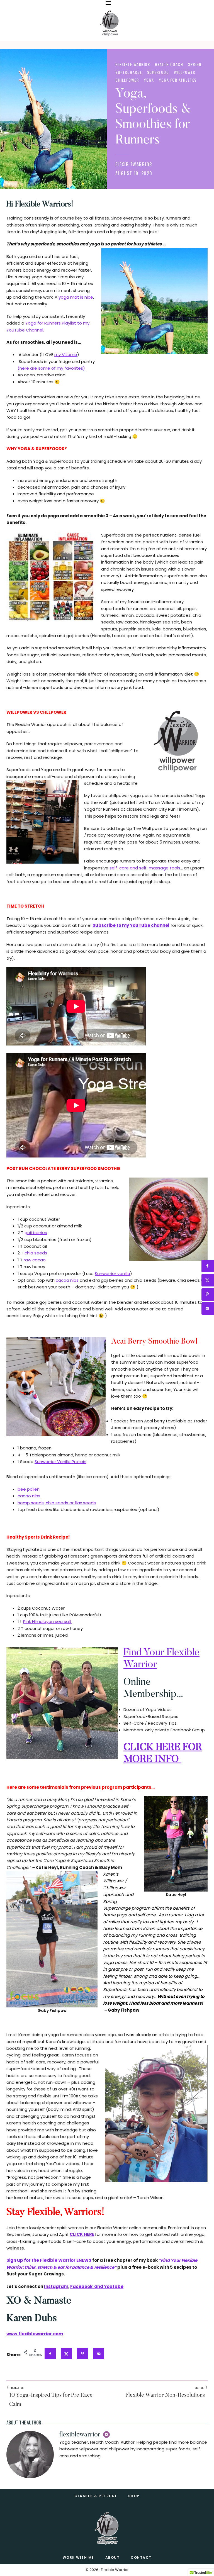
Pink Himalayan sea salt (47, 1621)
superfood (158, 72)
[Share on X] (69, 2354)
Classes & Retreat (96, 2496)
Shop (134, 2496)
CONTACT (141, 2557)
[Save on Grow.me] (115, 2359)
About (113, 2557)
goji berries (36, 1233)
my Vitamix (66, 354)
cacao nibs (29, 1496)
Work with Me (78, 2557)
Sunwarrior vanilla (112, 1274)
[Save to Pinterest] (85, 2354)
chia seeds (36, 1253)
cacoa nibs (68, 1280)
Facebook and (87, 2286)
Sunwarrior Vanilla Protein (60, 1462)
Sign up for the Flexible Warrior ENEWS (49, 2260)
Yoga (149, 80)
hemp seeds (31, 1503)
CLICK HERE (82, 2234)
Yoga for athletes (178, 80)
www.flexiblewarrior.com (35, 2334)
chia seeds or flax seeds (70, 1503)
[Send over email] (101, 2354)
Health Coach (169, 64)
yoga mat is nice (76, 297)
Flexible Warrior (133, 64)
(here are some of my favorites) (51, 368)
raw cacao (35, 1260)
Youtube (114, 2286)
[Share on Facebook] (53, 2354)
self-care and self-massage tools (145, 868)
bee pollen (29, 1489)
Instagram (56, 2286)
